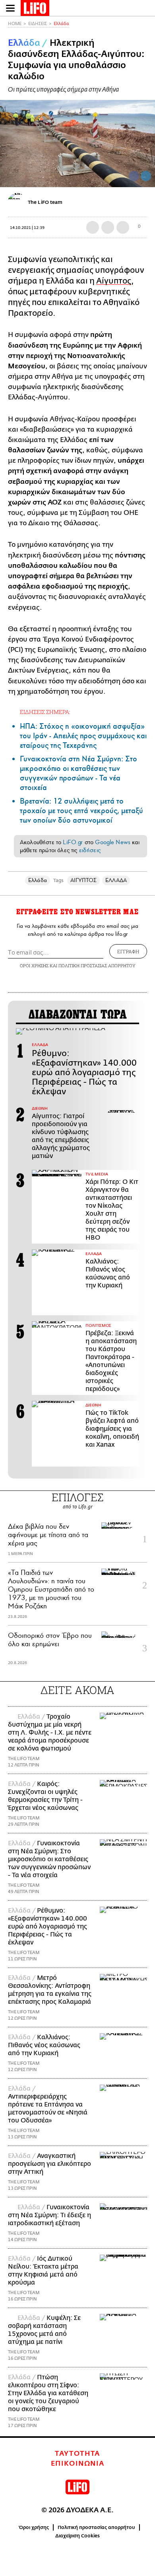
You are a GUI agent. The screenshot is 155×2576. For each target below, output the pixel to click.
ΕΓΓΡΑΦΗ (128, 951)
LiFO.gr (73, 842)
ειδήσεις (90, 850)
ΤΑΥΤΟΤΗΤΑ (77, 2454)
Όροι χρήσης (34, 2527)
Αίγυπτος (114, 281)
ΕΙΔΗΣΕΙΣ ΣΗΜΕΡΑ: (45, 712)
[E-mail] (123, 227)
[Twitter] (146, 176)
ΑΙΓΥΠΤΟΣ (84, 880)
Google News (113, 842)
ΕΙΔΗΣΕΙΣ (38, 24)
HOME (15, 24)
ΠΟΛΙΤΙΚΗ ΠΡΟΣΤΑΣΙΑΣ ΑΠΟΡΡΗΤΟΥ (97, 965)
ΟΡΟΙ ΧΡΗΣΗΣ (34, 965)
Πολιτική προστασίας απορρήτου (96, 2527)
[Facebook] (134, 176)
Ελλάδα (61, 24)
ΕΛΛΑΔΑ (116, 880)
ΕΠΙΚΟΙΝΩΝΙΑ (78, 2464)
